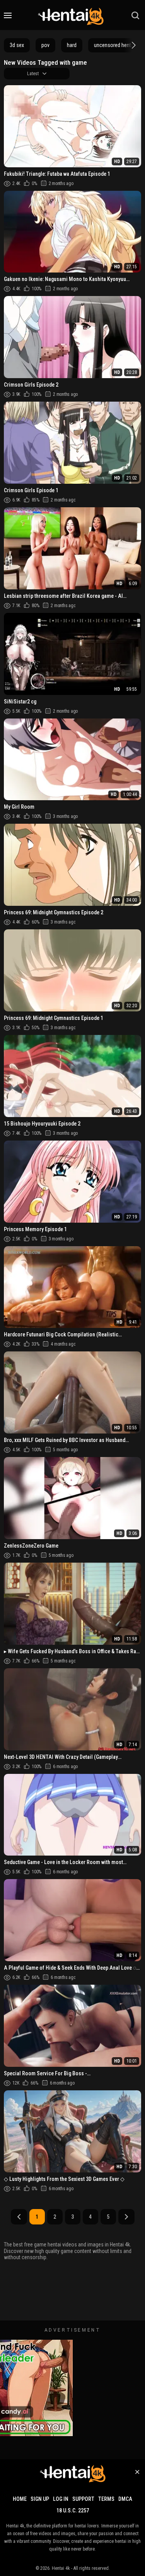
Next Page (126, 2217)
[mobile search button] (135, 15)
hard (72, 45)
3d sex (17, 45)
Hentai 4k (61, 2568)
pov (45, 45)
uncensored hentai (114, 45)
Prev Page (19, 2217)
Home (20, 2499)
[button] (133, 45)
